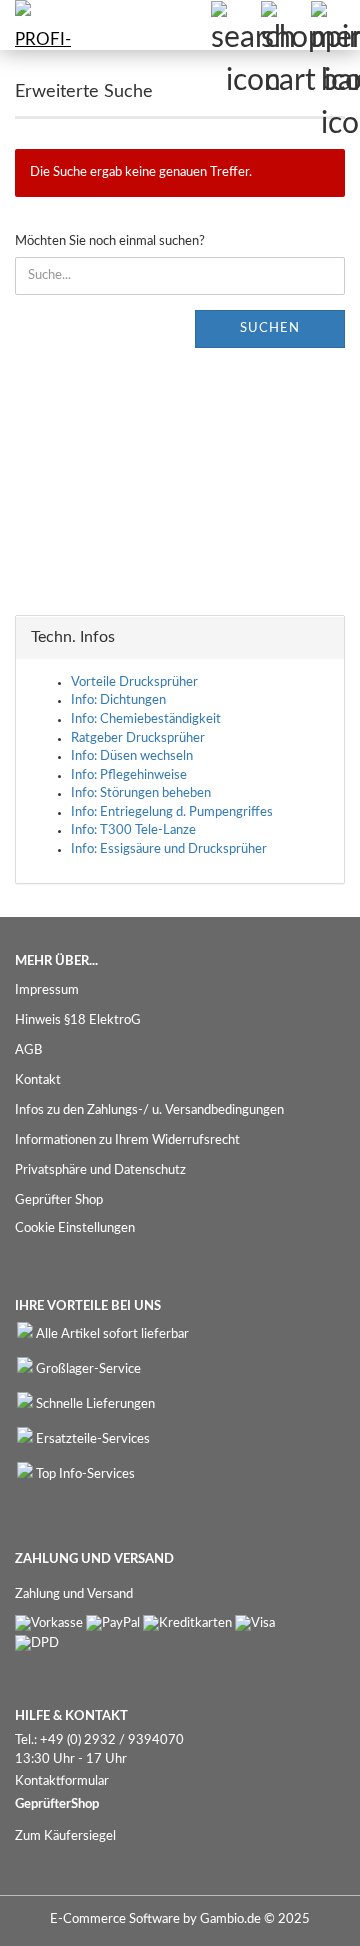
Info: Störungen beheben (141, 793)
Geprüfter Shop (59, 1200)
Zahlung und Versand (74, 1594)
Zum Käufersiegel (65, 1836)
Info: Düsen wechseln (132, 756)
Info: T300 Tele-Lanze (133, 830)
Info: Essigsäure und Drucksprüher (169, 849)
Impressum (47, 990)
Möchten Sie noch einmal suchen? (110, 241)
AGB (28, 1050)
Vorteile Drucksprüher (134, 682)
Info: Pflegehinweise (129, 775)
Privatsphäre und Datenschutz (100, 1170)
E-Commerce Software (115, 1919)
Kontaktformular (62, 1781)
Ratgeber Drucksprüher (138, 738)
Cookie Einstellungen (75, 1228)
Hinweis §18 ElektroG (78, 1020)
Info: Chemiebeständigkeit (146, 719)
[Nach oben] (305, 1916)
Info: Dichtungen (118, 700)
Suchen (270, 328)
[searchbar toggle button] (235, 25)
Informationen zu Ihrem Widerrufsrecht (127, 1140)
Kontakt (38, 1080)
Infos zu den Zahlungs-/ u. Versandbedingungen (149, 1110)
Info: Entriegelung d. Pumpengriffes (172, 812)
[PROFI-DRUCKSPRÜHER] (40, 25)
